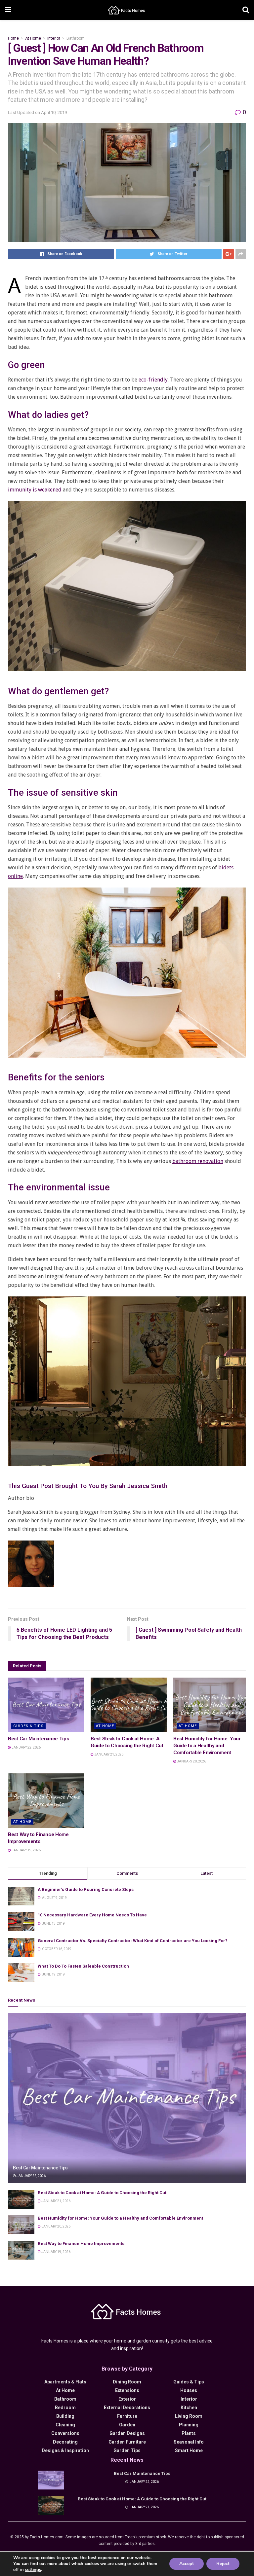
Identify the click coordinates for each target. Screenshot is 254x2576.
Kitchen (189, 2408)
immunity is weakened (35, 490)
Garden (127, 2425)
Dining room (127, 2382)
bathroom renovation (198, 1161)
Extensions (127, 2390)
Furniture (127, 2416)
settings (33, 2570)
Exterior (127, 2399)
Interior (54, 38)
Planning (189, 2425)
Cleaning (65, 2425)
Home (13, 38)
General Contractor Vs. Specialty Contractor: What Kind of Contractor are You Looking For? (133, 1941)
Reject (223, 2564)
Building (65, 2416)
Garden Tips (127, 2450)
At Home (33, 38)
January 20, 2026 (191, 1761)
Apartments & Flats (65, 2382)
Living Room (189, 2416)
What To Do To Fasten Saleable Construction (83, 1966)
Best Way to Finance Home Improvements (81, 2244)
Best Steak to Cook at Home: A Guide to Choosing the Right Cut (102, 2193)
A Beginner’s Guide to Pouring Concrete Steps (86, 1889)
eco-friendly (153, 380)
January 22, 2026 (26, 1747)
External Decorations (127, 2408)
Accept (187, 2564)
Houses (189, 2390)
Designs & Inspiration (65, 2450)
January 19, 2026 (26, 1850)
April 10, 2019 (54, 112)
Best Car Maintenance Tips (39, 1739)
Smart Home (189, 2450)
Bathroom (76, 38)
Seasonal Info (189, 2442)
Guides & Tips (28, 1726)
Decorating (65, 2442)
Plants (189, 2433)
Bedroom (65, 2408)
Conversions (65, 2433)
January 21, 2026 (108, 1754)
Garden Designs (127, 2433)
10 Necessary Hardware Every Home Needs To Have (92, 1915)
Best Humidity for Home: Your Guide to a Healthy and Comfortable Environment (207, 1746)
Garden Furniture (127, 2442)
